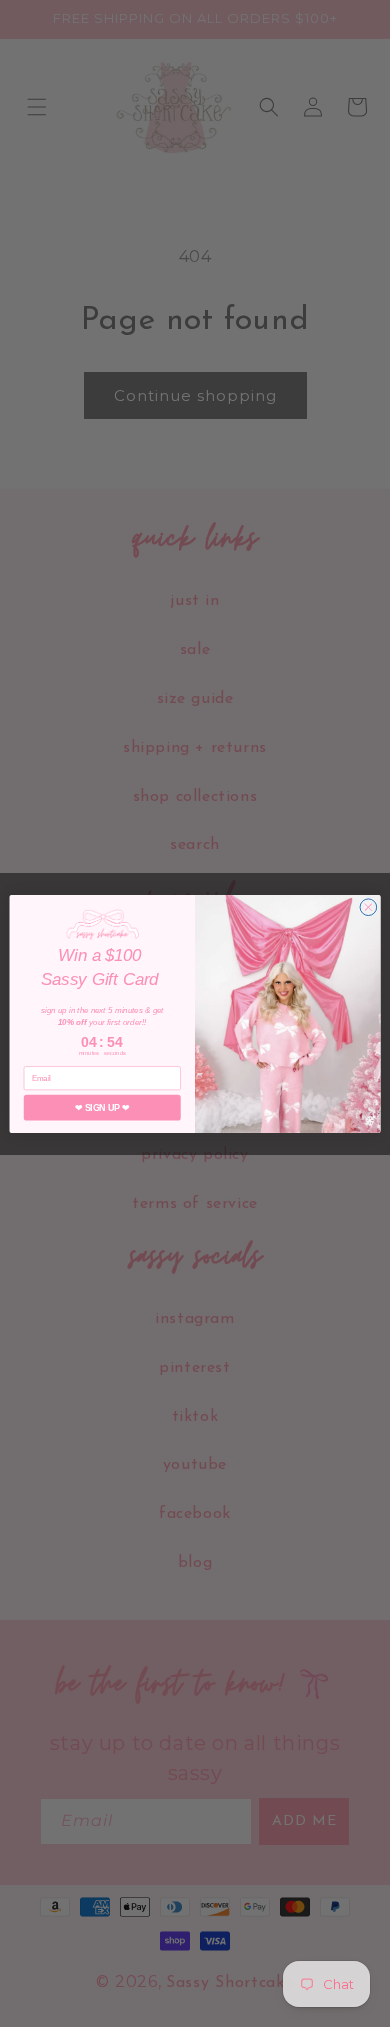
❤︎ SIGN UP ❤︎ (102, 1107)
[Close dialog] (368, 906)
